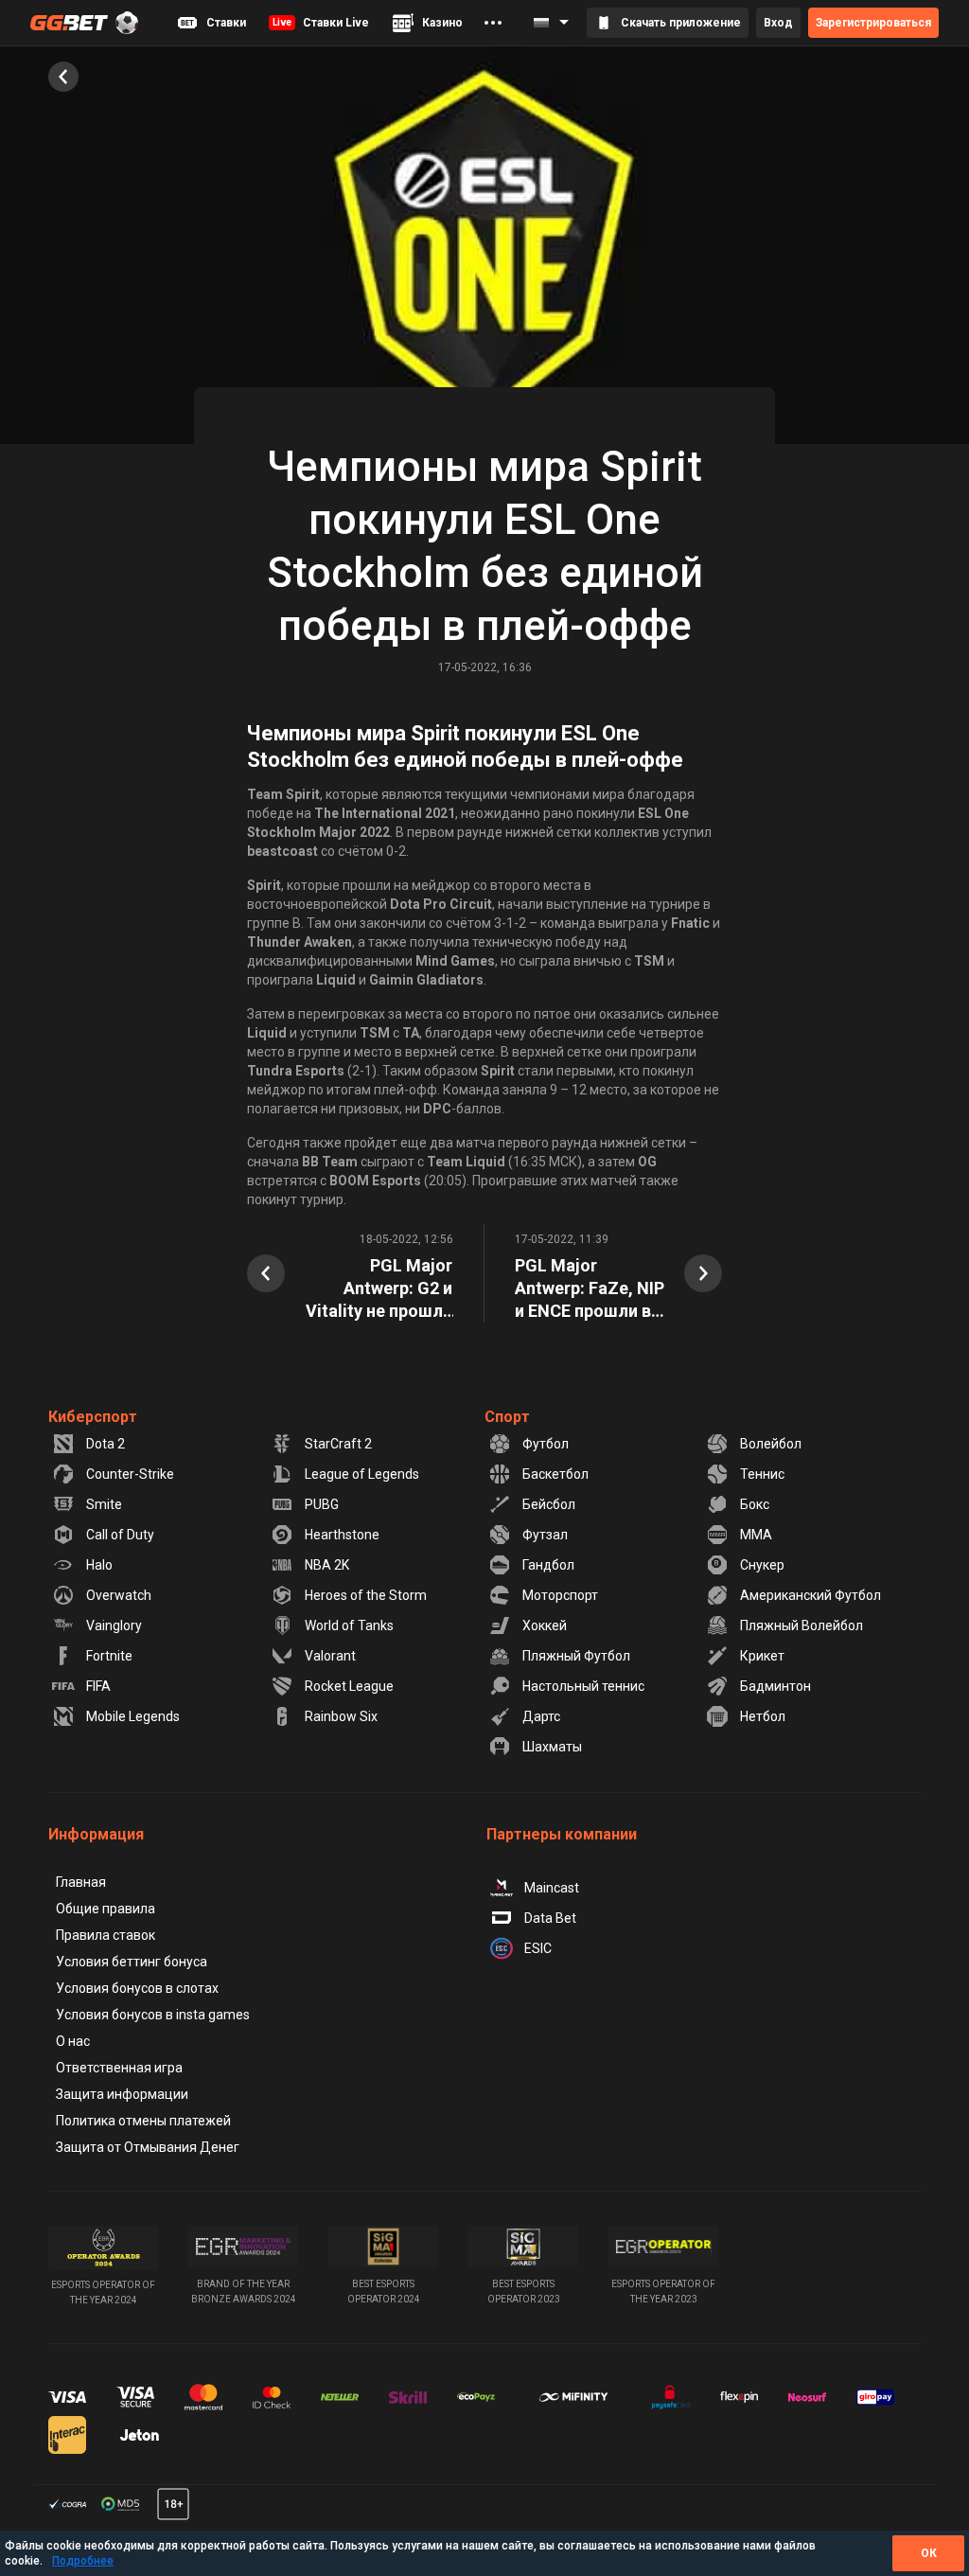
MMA (756, 1535)
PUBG (322, 1504)
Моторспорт (560, 1595)
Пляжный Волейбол (802, 1626)
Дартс (541, 1716)
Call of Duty (120, 1535)
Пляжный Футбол (576, 1656)
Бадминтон (775, 1686)
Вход (778, 23)
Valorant (330, 1656)
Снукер (762, 1565)
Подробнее (83, 2561)
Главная (81, 1882)
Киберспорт (93, 1417)
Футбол (546, 1444)
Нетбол (763, 1716)
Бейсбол (549, 1504)
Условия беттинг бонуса (132, 1962)
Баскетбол (555, 1474)
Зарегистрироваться (873, 23)
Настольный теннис (583, 1686)
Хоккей (545, 1626)
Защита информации (122, 2094)
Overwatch (119, 1595)
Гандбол (548, 1565)
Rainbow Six (341, 1716)
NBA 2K (327, 1565)
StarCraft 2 (338, 1444)
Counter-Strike (130, 1474)
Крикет (762, 1656)
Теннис (762, 1474)
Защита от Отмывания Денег (148, 2147)
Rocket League (349, 1686)
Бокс (755, 1504)
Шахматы (552, 1747)
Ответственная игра (119, 2068)
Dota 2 (106, 1444)
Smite (104, 1504)
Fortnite (109, 1656)
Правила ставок (106, 1935)
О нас (73, 2041)
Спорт (507, 1417)
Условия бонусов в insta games (153, 2015)
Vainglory (114, 1626)
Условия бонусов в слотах (137, 1988)
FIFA (98, 1686)
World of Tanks (349, 1626)
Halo (99, 1565)
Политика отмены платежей (143, 2121)
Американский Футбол (810, 1595)
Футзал (545, 1535)
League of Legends (362, 1474)
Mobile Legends (133, 1716)
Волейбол (771, 1444)
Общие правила (106, 1909)
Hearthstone (342, 1535)
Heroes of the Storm (366, 1595)
